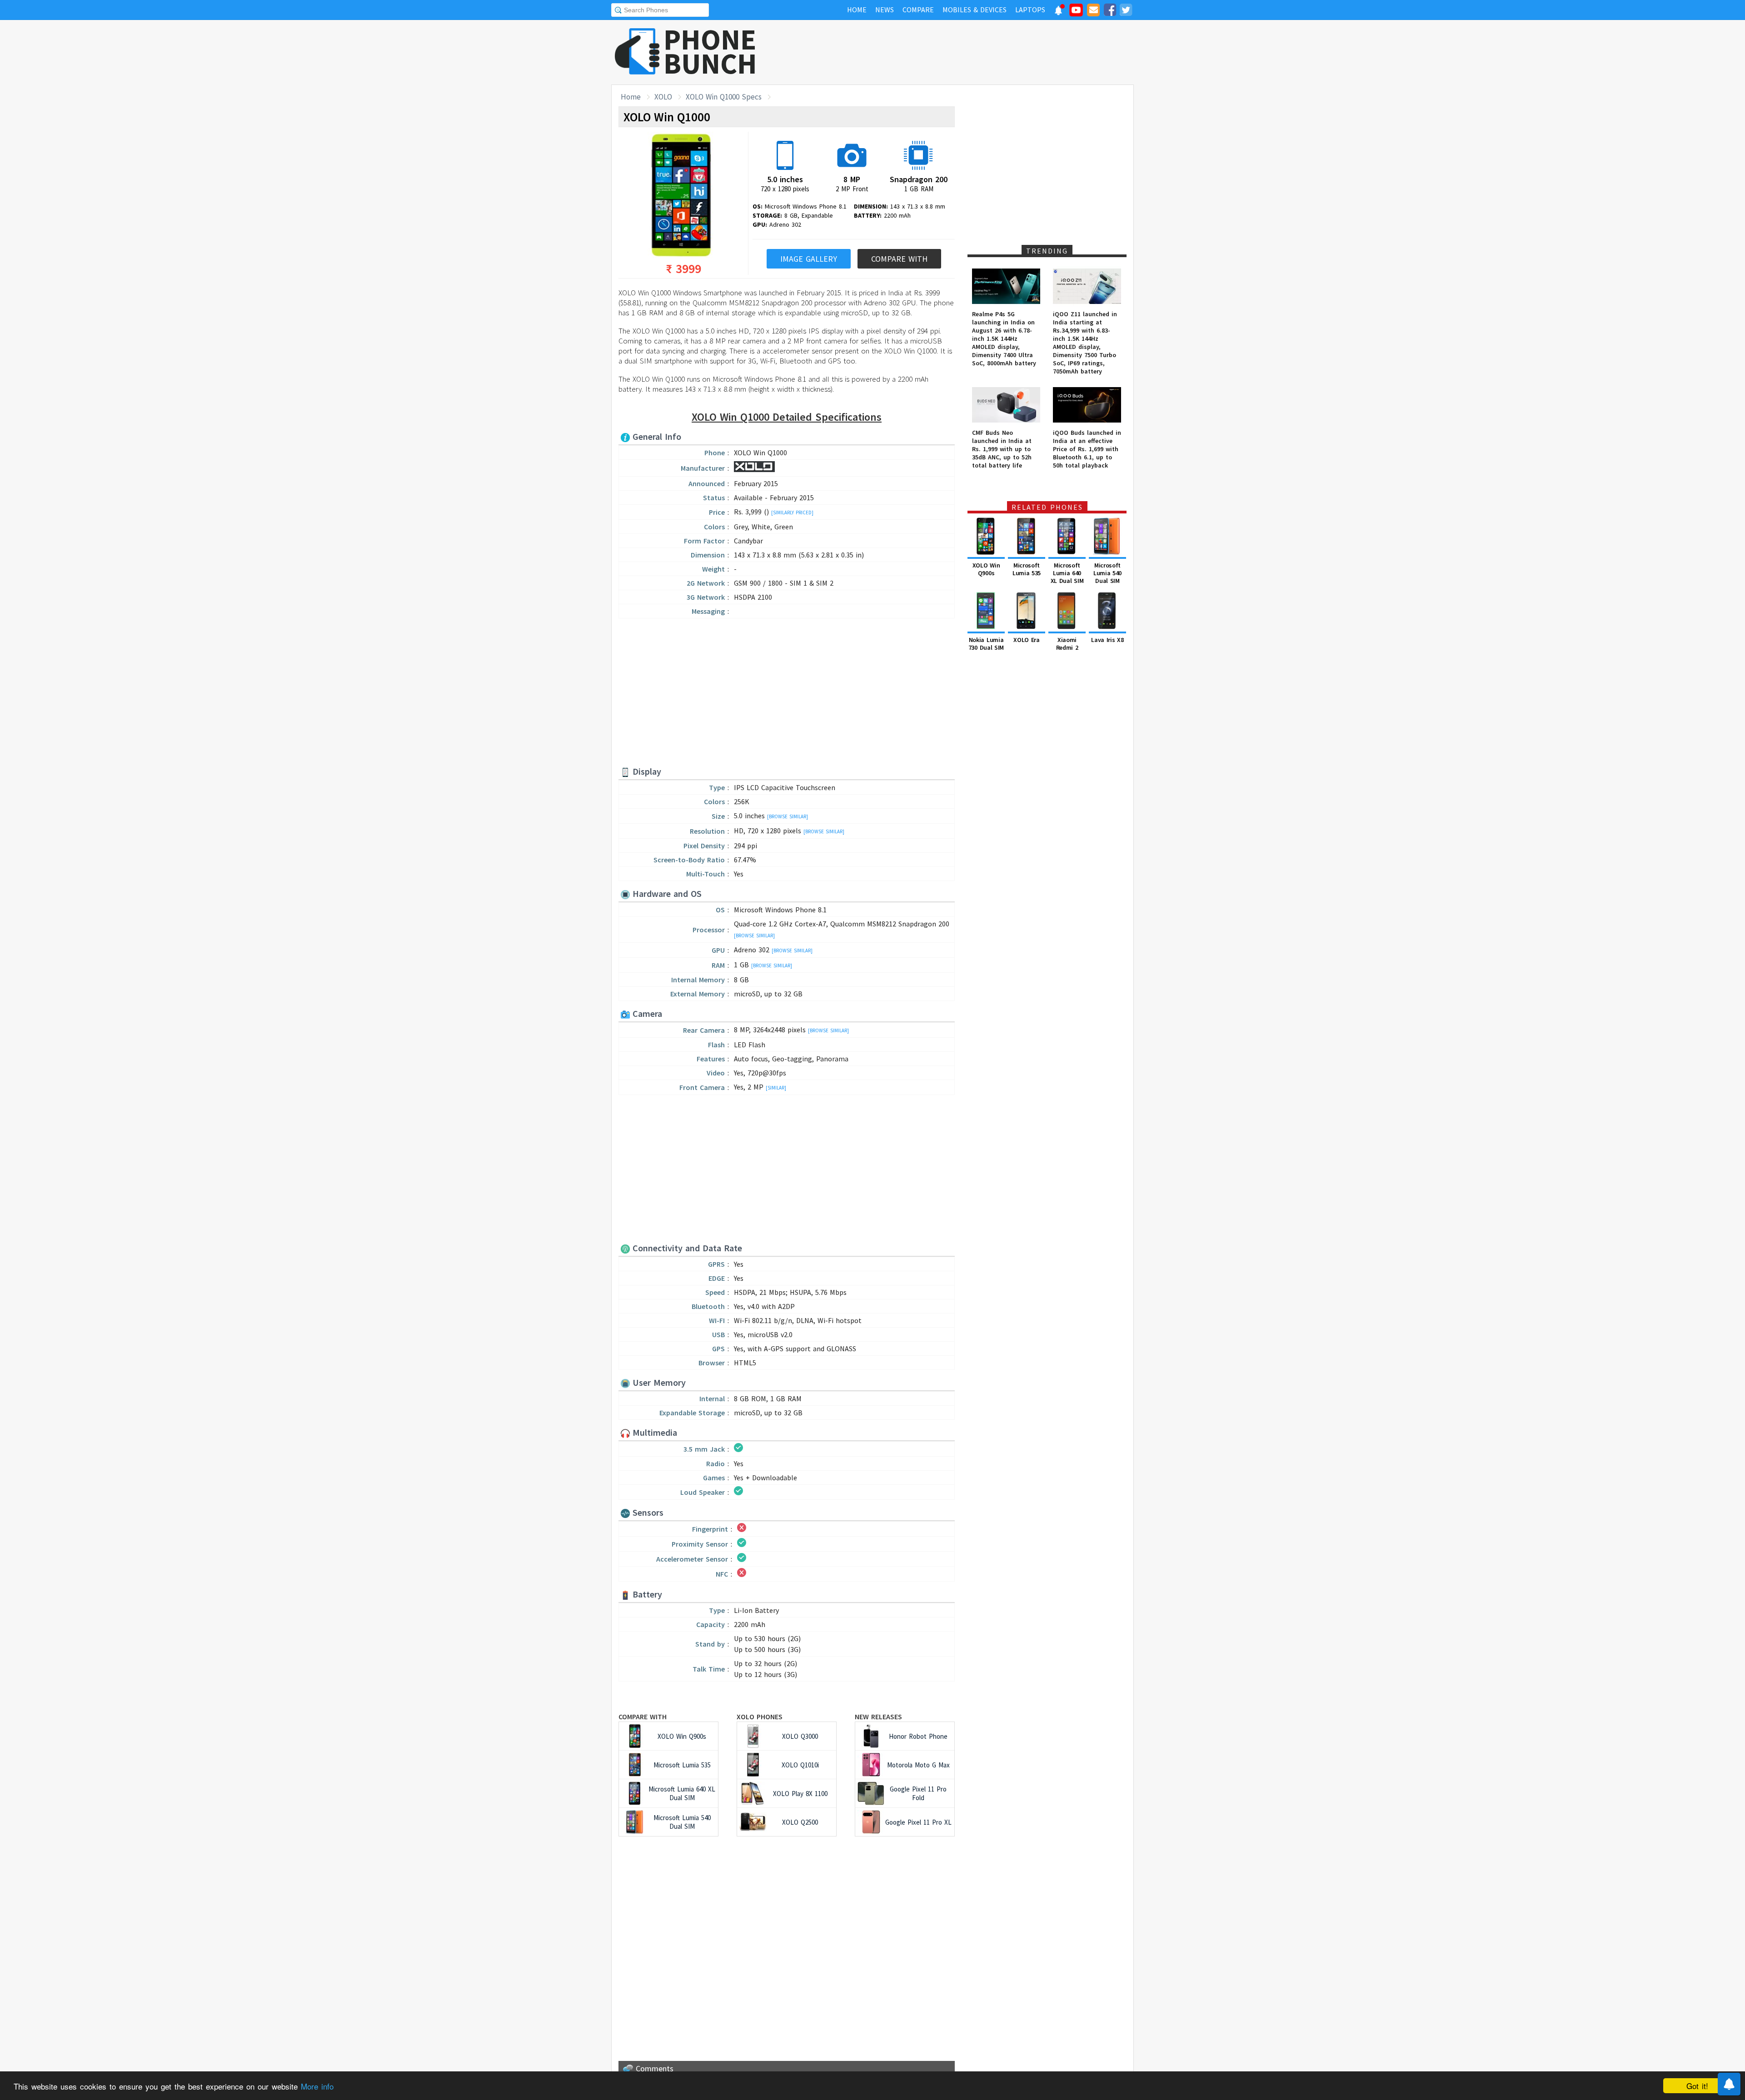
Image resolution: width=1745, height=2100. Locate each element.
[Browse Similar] (788, 816)
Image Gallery (809, 259)
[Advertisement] (968, 52)
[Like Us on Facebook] (1110, 11)
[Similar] (776, 1088)
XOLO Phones (760, 1717)
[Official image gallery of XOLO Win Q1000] (681, 196)
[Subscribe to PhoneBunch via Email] (1093, 11)
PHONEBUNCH (710, 51)
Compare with (643, 1717)
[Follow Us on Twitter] (1126, 11)
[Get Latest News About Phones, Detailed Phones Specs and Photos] (637, 52)
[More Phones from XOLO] (754, 469)
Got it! (1697, 2086)
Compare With (899, 259)
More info (317, 2086)
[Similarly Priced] (792, 513)
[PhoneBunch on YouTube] (1076, 13)
